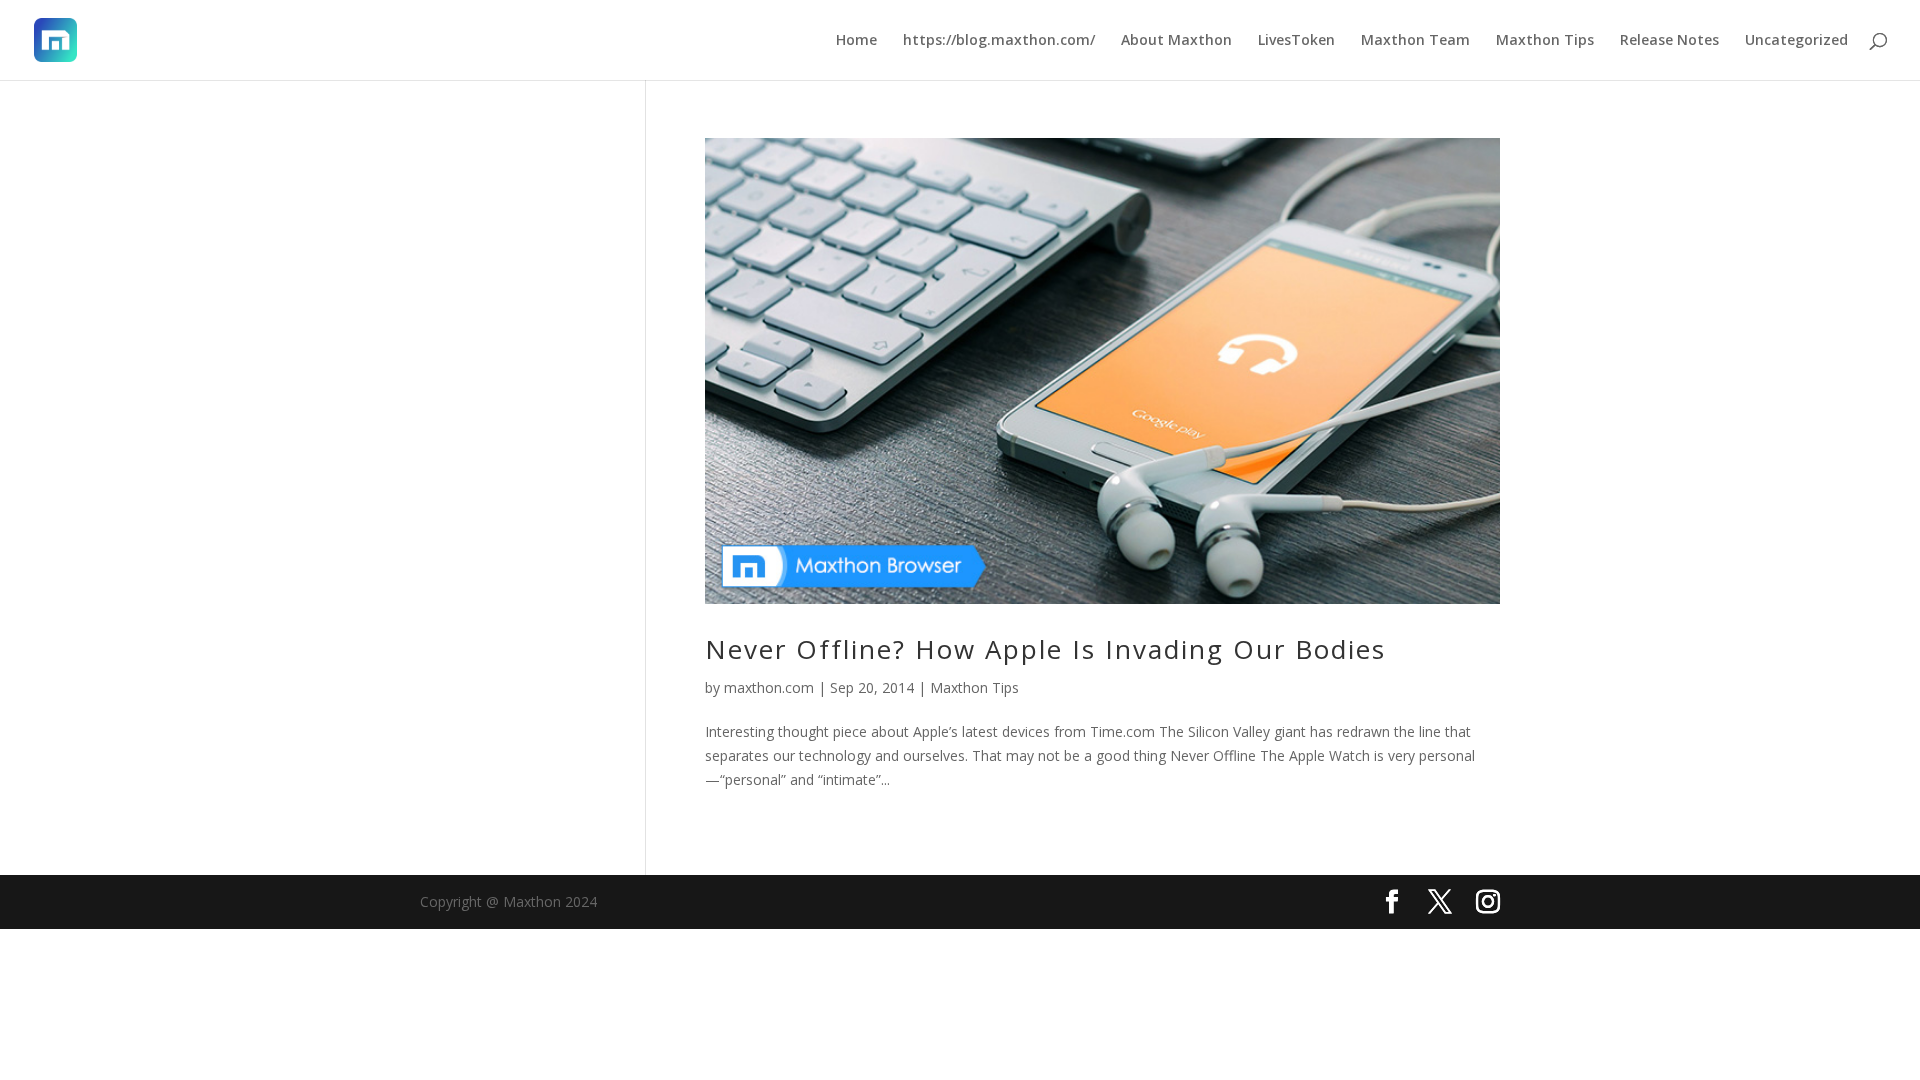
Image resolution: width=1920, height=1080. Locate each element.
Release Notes (1669, 41)
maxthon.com (769, 687)
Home (856, 41)
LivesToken (1296, 41)
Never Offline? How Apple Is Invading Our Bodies (1045, 649)
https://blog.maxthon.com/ (999, 41)
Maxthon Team (1415, 41)
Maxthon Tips (1545, 41)
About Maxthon (1176, 41)
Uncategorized (1796, 41)
